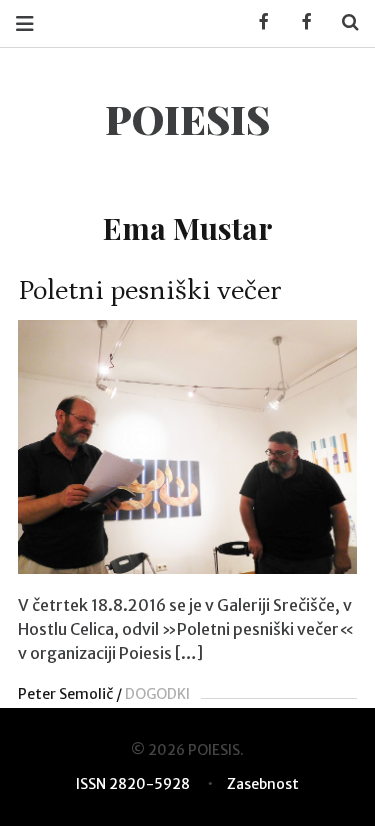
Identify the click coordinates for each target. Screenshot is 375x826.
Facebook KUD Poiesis (257, 22)
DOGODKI (157, 694)
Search (343, 22)
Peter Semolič (65, 694)
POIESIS (187, 118)
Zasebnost (263, 784)
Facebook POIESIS (300, 22)
